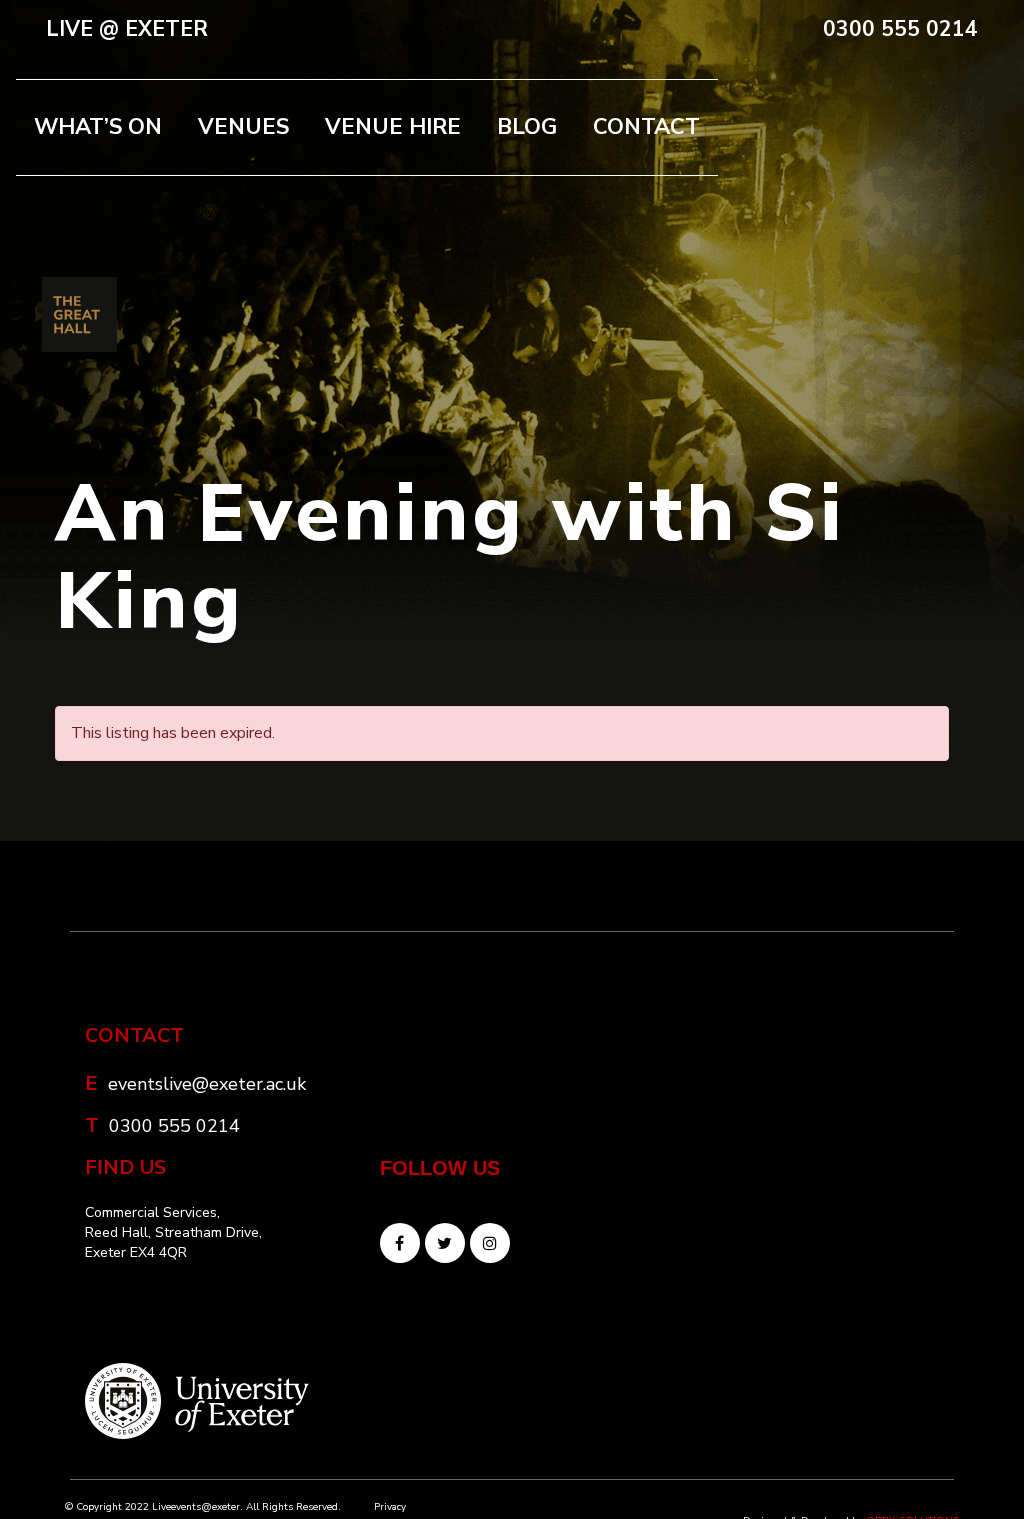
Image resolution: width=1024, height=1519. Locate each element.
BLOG (527, 127)
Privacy (390, 1507)
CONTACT (646, 127)
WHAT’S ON (98, 127)
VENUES (243, 127)
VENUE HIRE (393, 127)
